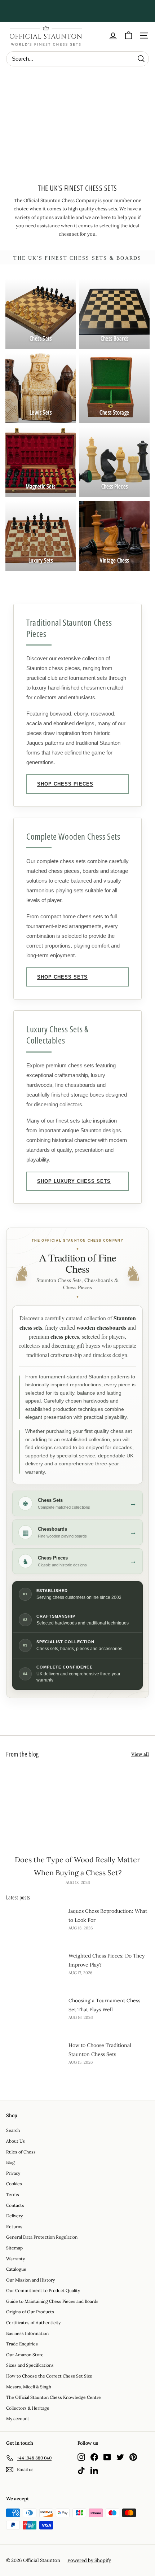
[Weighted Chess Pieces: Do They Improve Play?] (35, 1967)
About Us (15, 2141)
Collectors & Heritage (28, 2408)
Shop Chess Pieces (65, 784)
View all (140, 1754)
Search (13, 2130)
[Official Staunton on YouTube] (107, 2457)
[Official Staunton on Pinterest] (133, 2457)
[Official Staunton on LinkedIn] (94, 2470)
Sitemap (14, 2248)
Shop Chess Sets (62, 977)
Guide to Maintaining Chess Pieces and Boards (52, 2301)
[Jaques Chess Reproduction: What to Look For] (35, 1923)
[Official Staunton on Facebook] (94, 2457)
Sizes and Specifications (30, 2365)
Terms (13, 2194)
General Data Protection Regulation (42, 2237)
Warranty (15, 2259)
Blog (10, 2162)
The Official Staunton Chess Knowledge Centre (54, 2397)
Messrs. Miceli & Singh (29, 2387)
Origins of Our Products (30, 2312)
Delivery (14, 2216)
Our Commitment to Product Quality (43, 2290)
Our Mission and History (30, 2280)
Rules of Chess (21, 2152)
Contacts (15, 2205)
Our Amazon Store (25, 2355)
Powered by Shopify (89, 2560)
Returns (14, 2227)
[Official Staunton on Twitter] (120, 2457)
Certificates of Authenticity (33, 2323)
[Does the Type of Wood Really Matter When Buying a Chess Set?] (77, 1808)
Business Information (27, 2333)
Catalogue (16, 2269)
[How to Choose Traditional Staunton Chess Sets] (35, 2057)
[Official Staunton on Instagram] (81, 2457)
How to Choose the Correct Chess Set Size (49, 2376)
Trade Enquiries (22, 2344)
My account (18, 2418)
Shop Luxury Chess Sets (74, 1181)
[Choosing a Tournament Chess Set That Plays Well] (35, 2012)
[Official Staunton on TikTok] (81, 2470)
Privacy (13, 2173)
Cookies (14, 2184)
